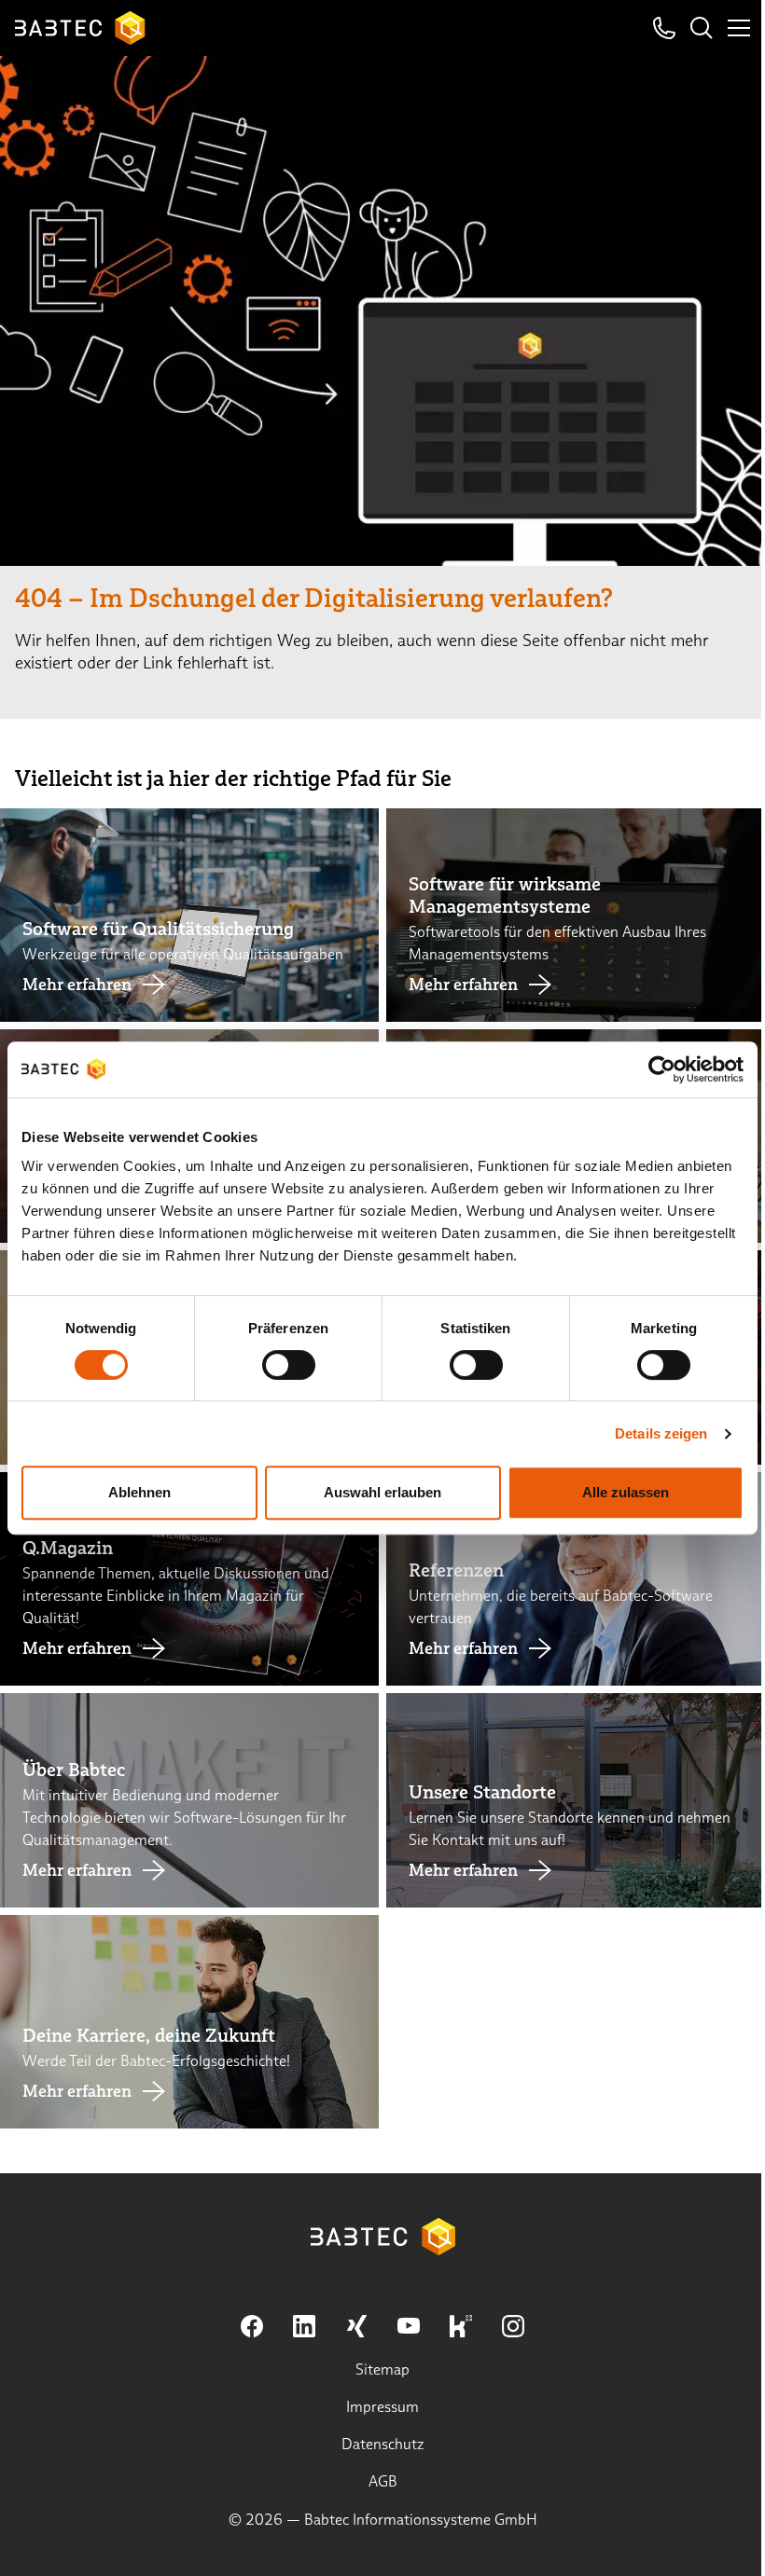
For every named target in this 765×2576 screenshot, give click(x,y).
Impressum (382, 2407)
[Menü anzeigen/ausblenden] (739, 28)
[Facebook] (252, 2326)
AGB (383, 2481)
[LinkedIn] (304, 2326)
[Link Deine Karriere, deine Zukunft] (189, 2022)
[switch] (289, 1365)
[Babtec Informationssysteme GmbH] (80, 28)
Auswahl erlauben (382, 1492)
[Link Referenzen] (576, 1579)
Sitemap (382, 2369)
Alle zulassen (626, 1492)
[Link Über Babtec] (189, 1800)
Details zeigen (661, 1433)
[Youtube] (409, 2326)
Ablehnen (139, 1492)
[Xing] (356, 2326)
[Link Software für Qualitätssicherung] (189, 915)
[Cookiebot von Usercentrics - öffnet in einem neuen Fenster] (662, 1069)
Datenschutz (383, 2444)
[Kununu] (461, 2326)
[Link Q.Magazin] (189, 1579)
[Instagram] (513, 2326)
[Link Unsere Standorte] (576, 1800)
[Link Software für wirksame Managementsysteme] (576, 915)
